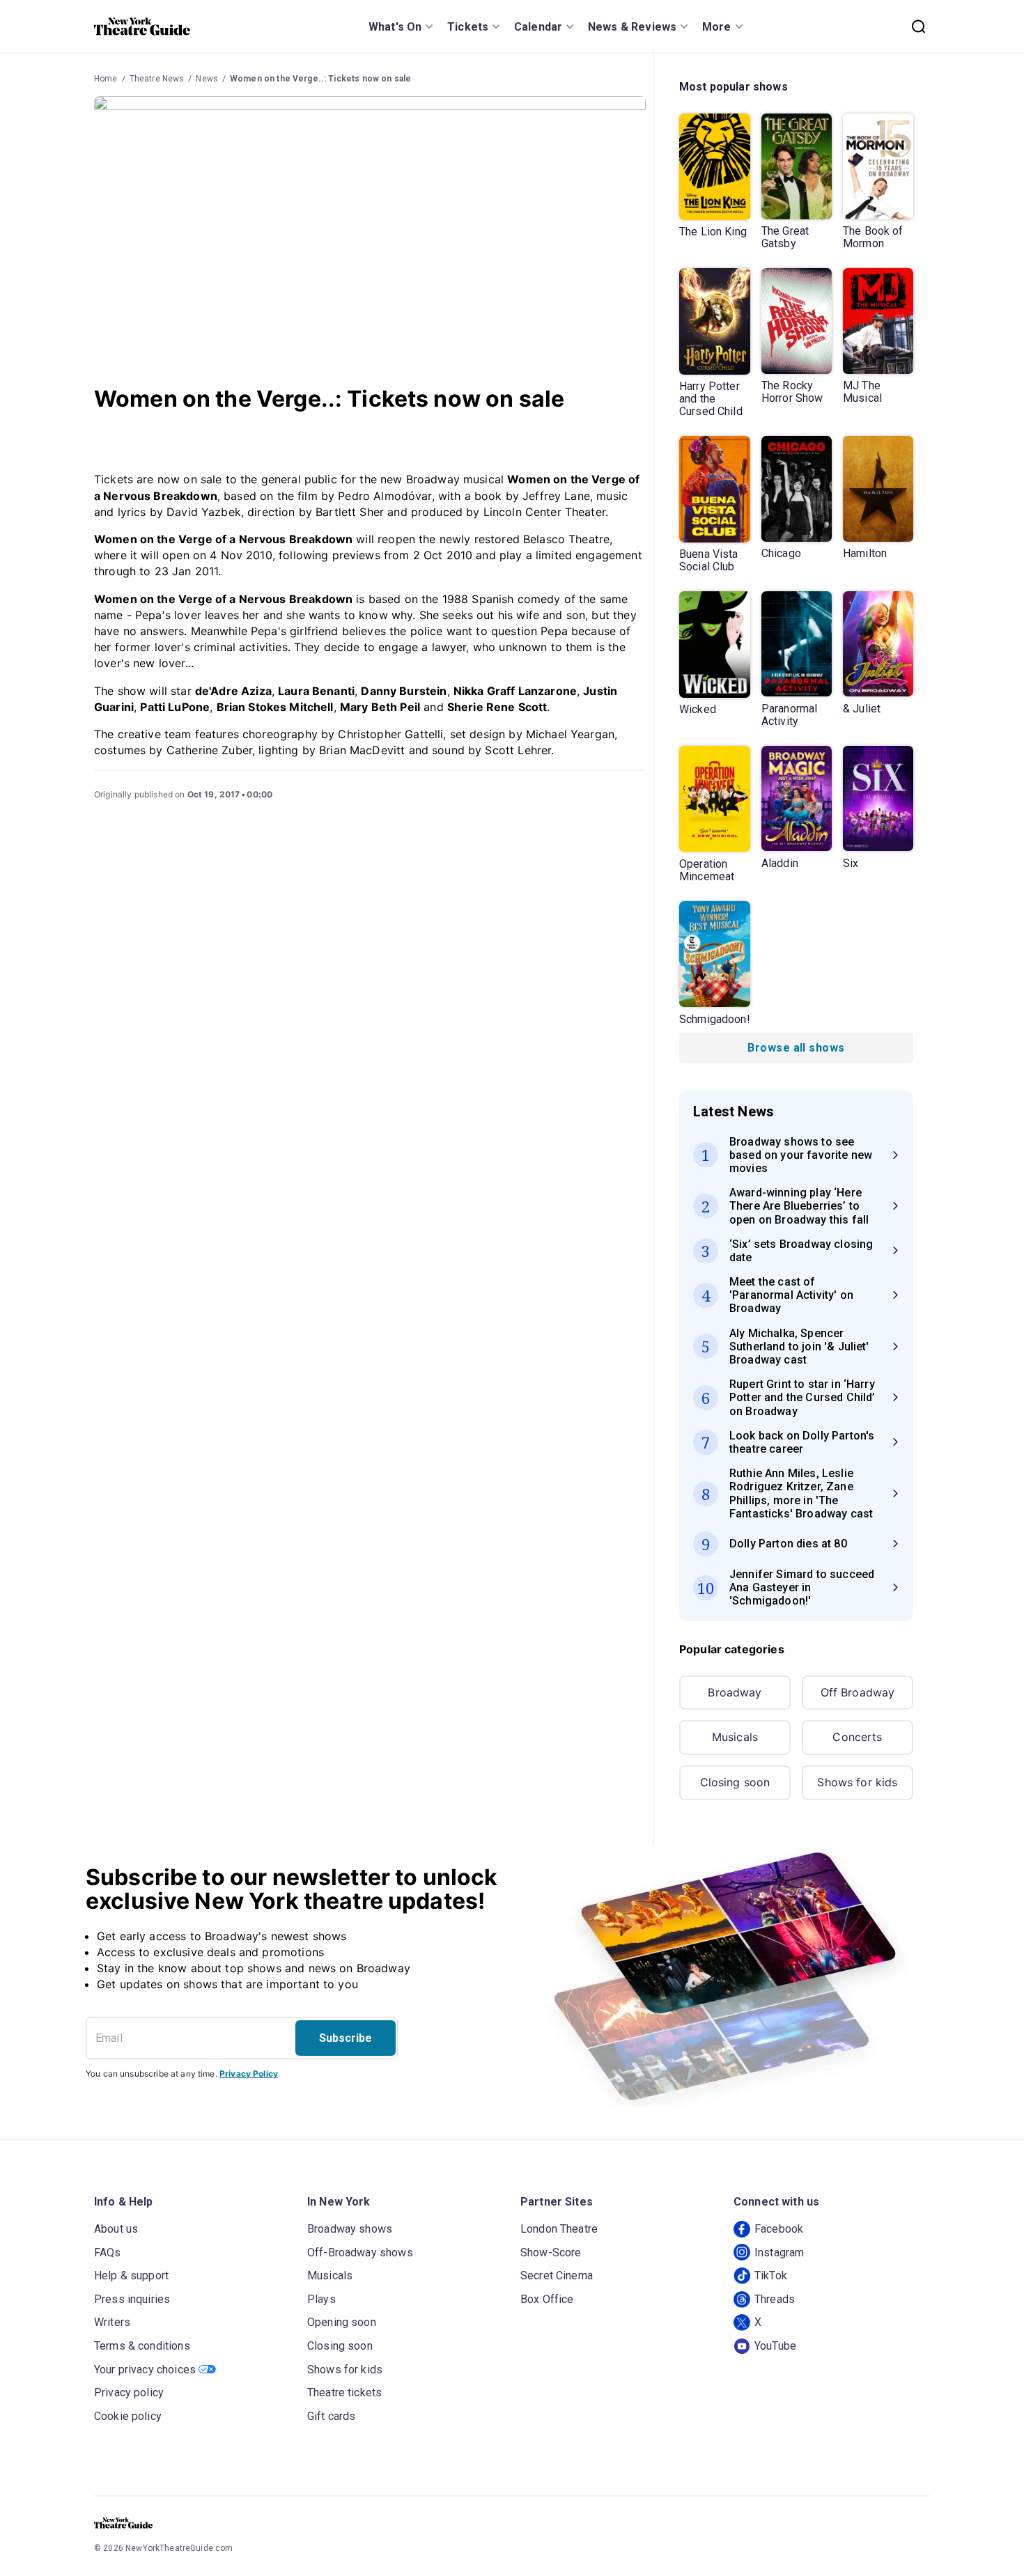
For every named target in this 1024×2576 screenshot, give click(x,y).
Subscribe (346, 2038)
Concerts (857, 1737)
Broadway (735, 1692)
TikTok (771, 2276)
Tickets (468, 27)
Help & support (131, 2276)
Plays (321, 2299)
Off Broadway (858, 1692)
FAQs (108, 2253)
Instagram (779, 2253)
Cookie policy (128, 2416)
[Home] (142, 26)
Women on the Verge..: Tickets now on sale (320, 79)
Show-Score (551, 2253)
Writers (112, 2322)
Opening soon (342, 2322)
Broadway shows (350, 2229)
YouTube (775, 2346)
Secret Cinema (557, 2276)
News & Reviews (632, 27)
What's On (395, 27)
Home (106, 79)
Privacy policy (129, 2392)
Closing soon (735, 1782)
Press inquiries (132, 2299)
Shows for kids (857, 1782)
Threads (775, 2299)
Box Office (547, 2299)
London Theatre (559, 2229)
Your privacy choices (145, 2370)
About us (116, 2229)
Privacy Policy (249, 2074)
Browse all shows (796, 1048)
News (207, 79)
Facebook (779, 2229)
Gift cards (332, 2416)
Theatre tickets (344, 2392)
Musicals (735, 1737)
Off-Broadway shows (360, 2253)
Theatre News (157, 79)
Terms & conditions (142, 2346)
